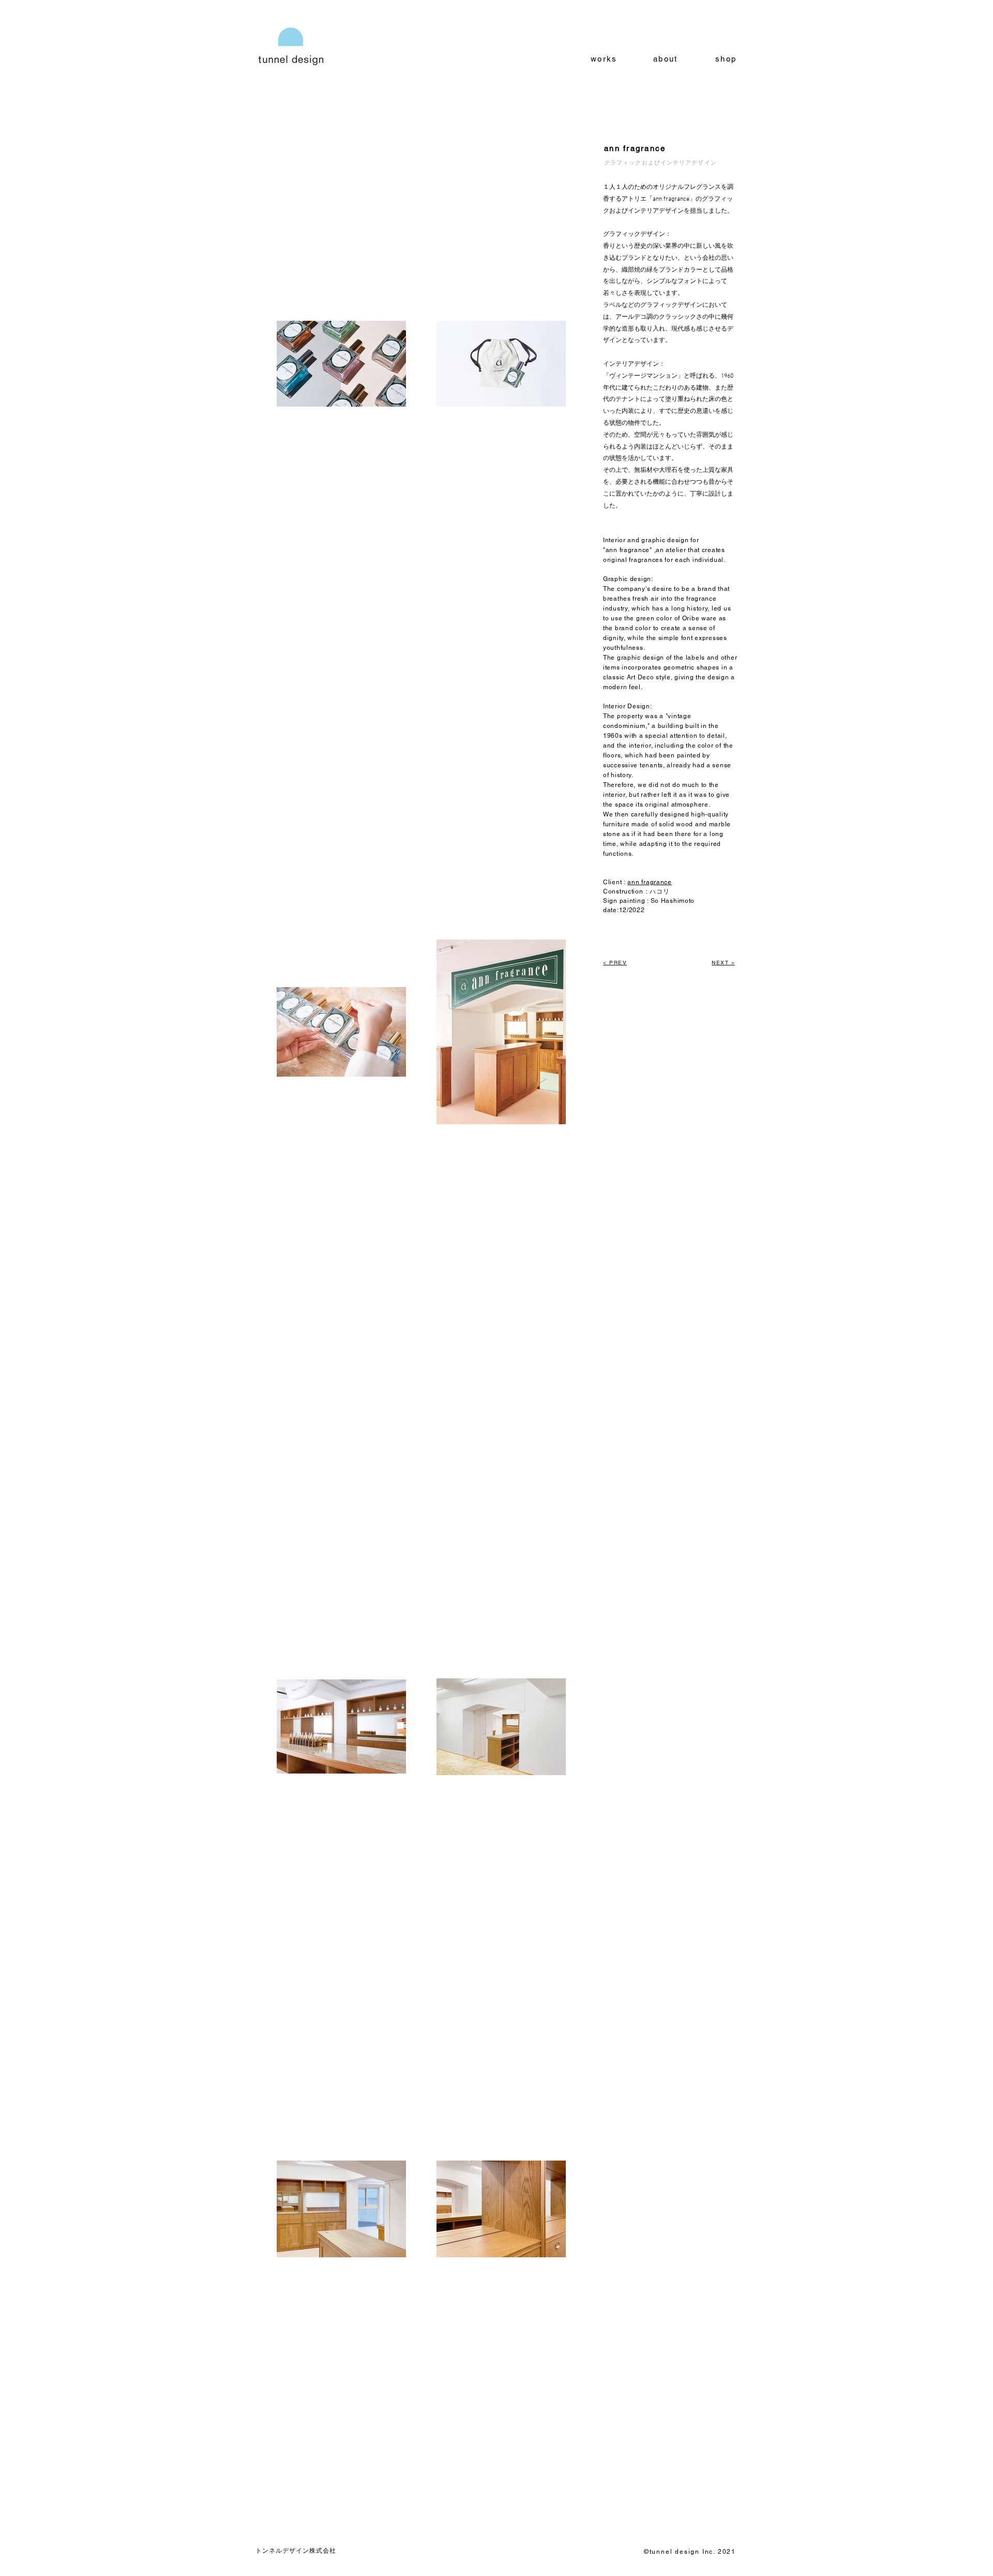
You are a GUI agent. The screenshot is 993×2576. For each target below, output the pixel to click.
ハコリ (659, 891)
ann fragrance (649, 882)
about (665, 59)
